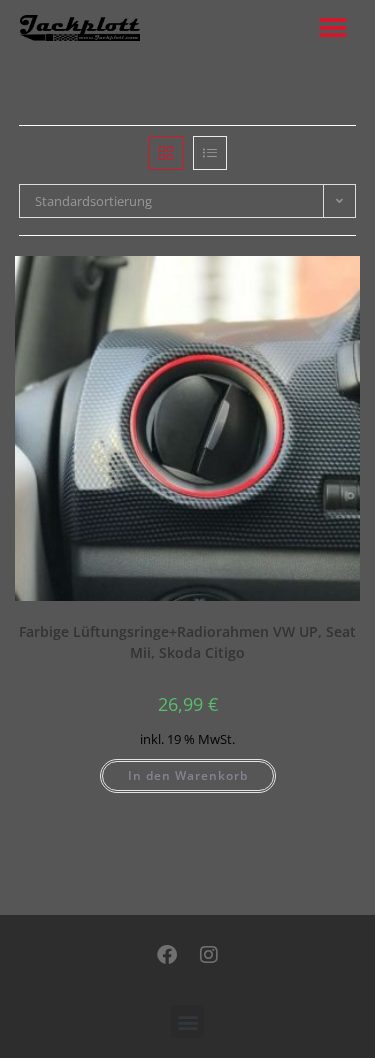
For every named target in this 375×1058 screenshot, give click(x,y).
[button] (332, 27)
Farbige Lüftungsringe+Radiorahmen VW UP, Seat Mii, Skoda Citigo (187, 642)
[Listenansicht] (210, 153)
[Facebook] (167, 955)
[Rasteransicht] (166, 153)
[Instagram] (209, 955)
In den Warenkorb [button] (188, 775)
